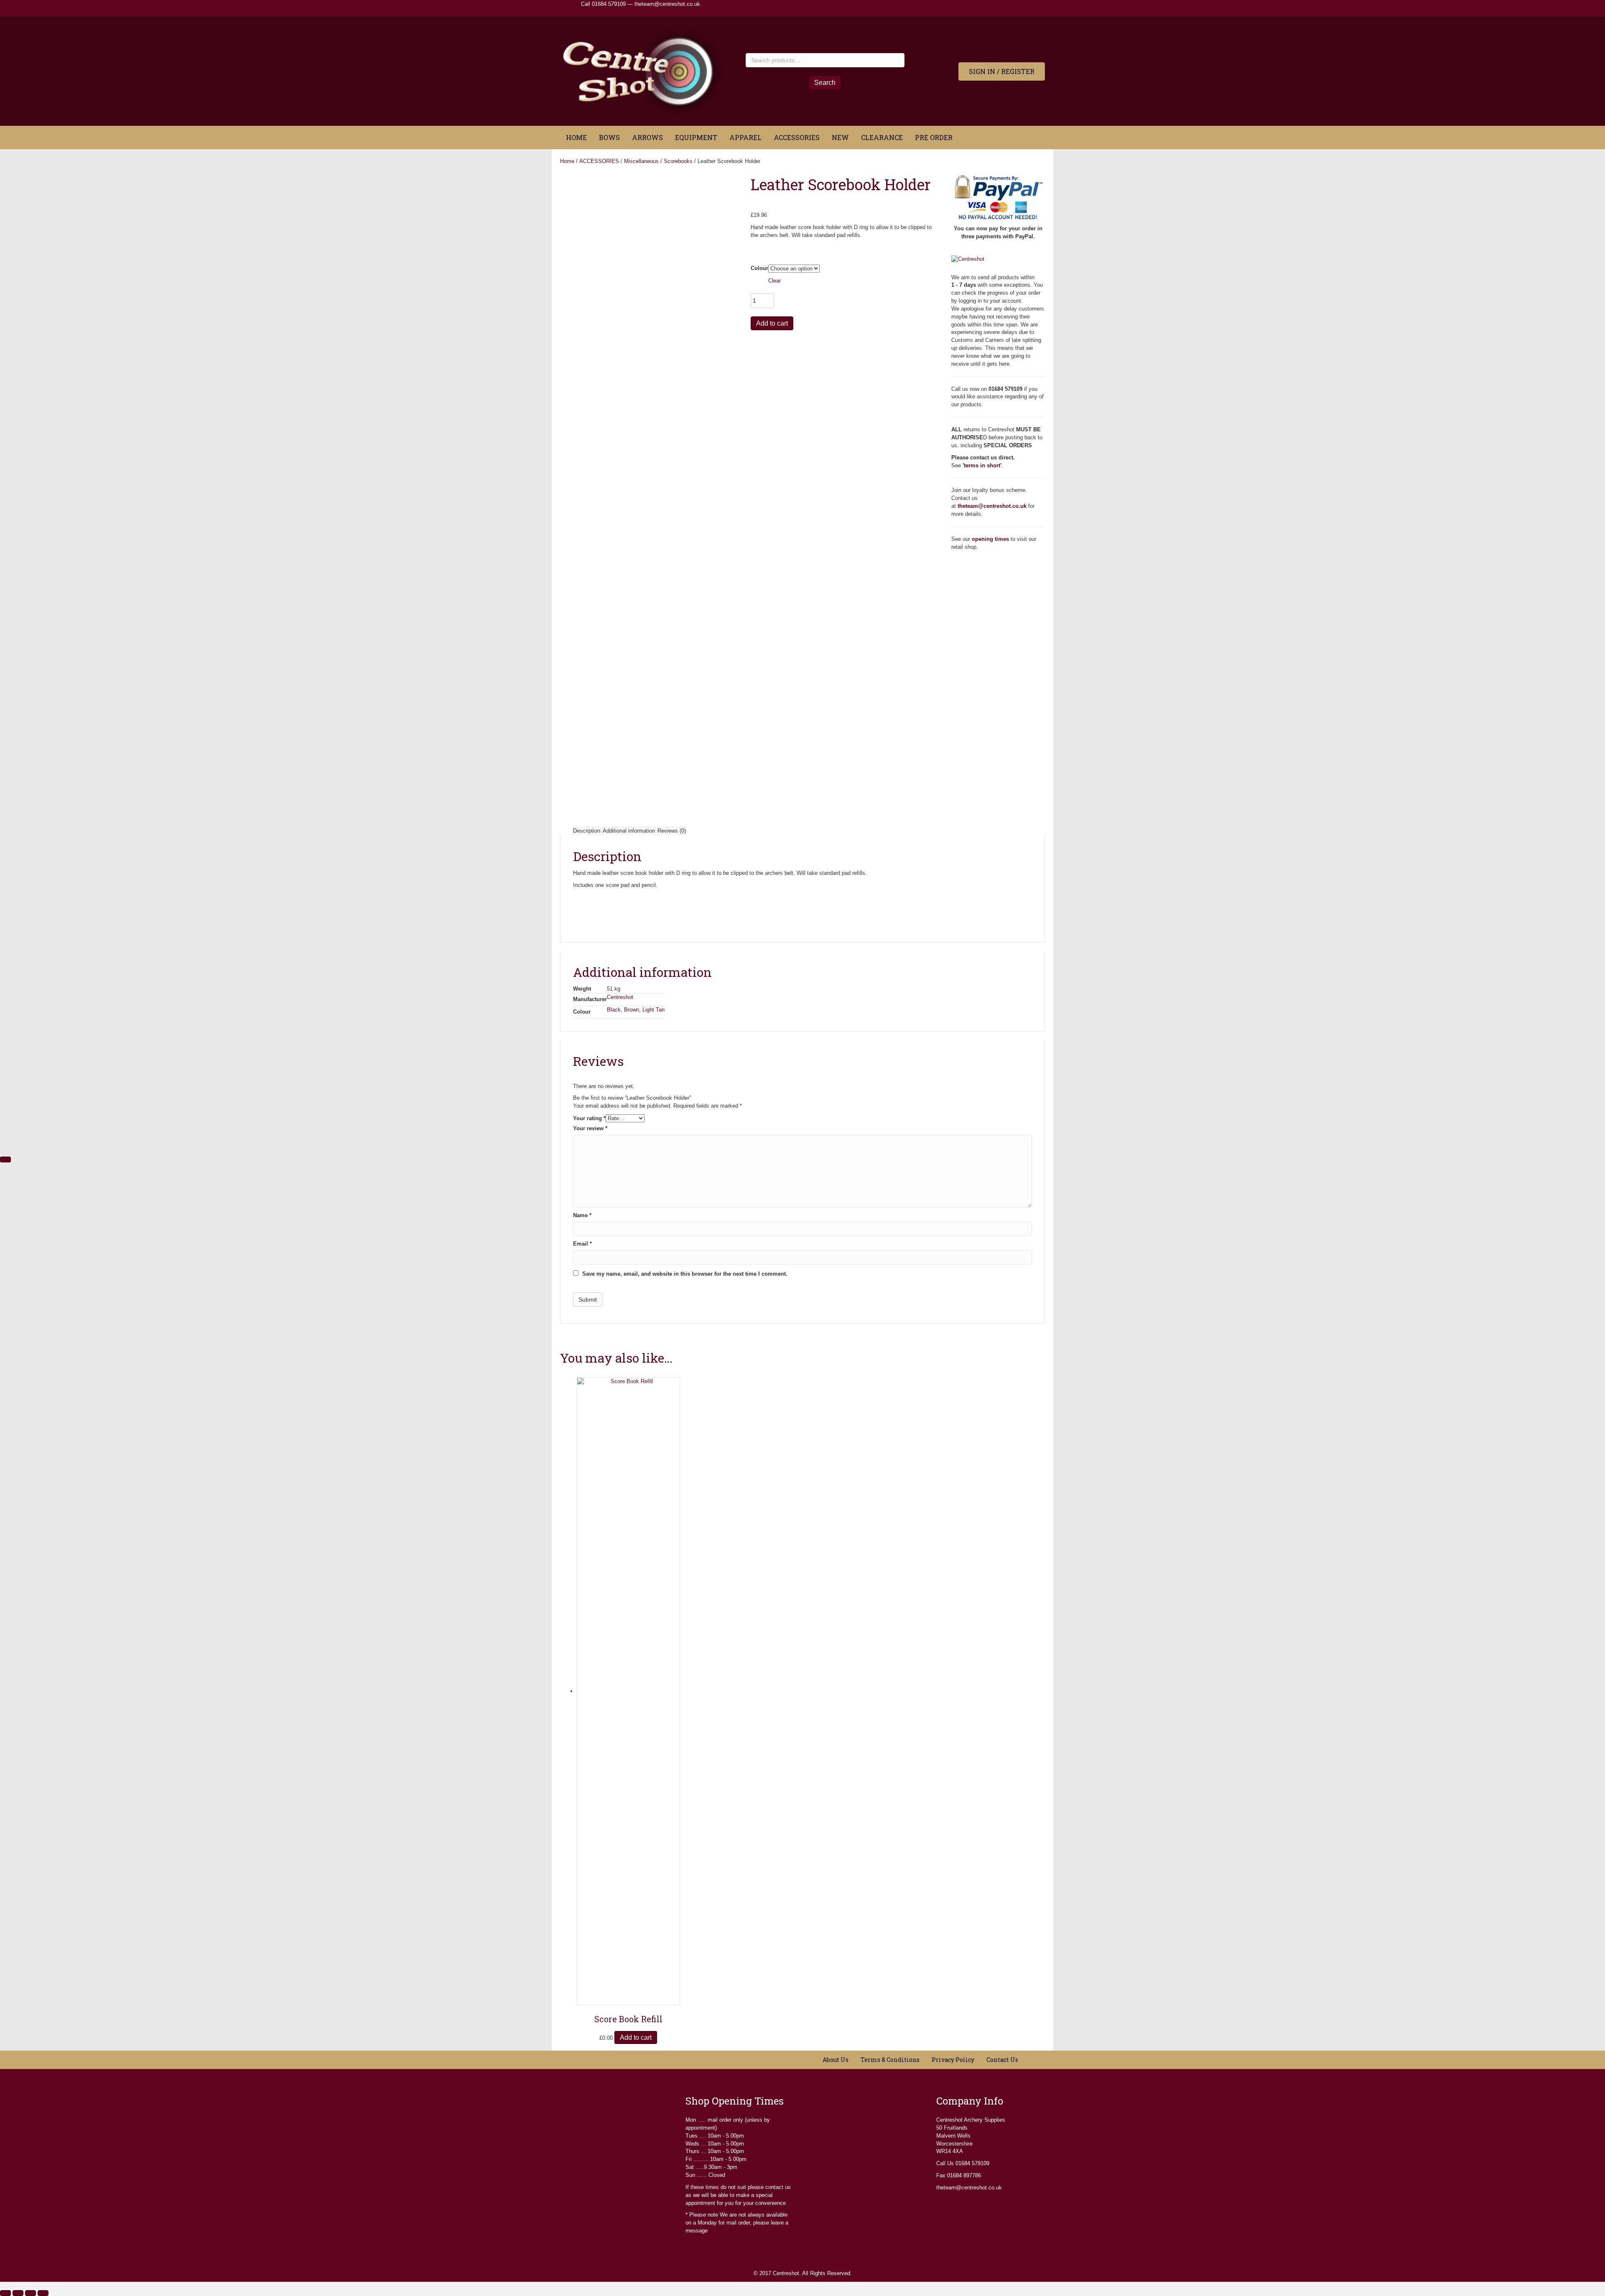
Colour (759, 268)
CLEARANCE (882, 137)
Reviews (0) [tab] (672, 831)
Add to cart (772, 323)
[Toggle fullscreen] (18, 2293)
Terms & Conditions (890, 2060)
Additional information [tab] (629, 831)
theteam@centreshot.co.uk (667, 4)
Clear (774, 281)
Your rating (589, 1118)
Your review (590, 1128)
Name (582, 1215)
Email (582, 1244)
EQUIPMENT (696, 137)
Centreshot (620, 997)
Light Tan (653, 1010)
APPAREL (745, 137)
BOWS (609, 137)
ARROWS (647, 137)
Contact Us (1002, 2060)
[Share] (31, 2293)
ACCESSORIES (797, 137)
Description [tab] (587, 831)
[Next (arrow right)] (5, 1159)
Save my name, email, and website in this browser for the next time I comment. (685, 1274)
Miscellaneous (641, 161)
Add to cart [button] (636, 2037)
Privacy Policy (953, 2060)
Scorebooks (678, 161)
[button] (1002, 71)
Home (567, 161)
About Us (836, 2060)
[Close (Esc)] (43, 2293)
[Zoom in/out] (5, 2293)
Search (825, 83)
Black (614, 1010)
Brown (632, 1010)
